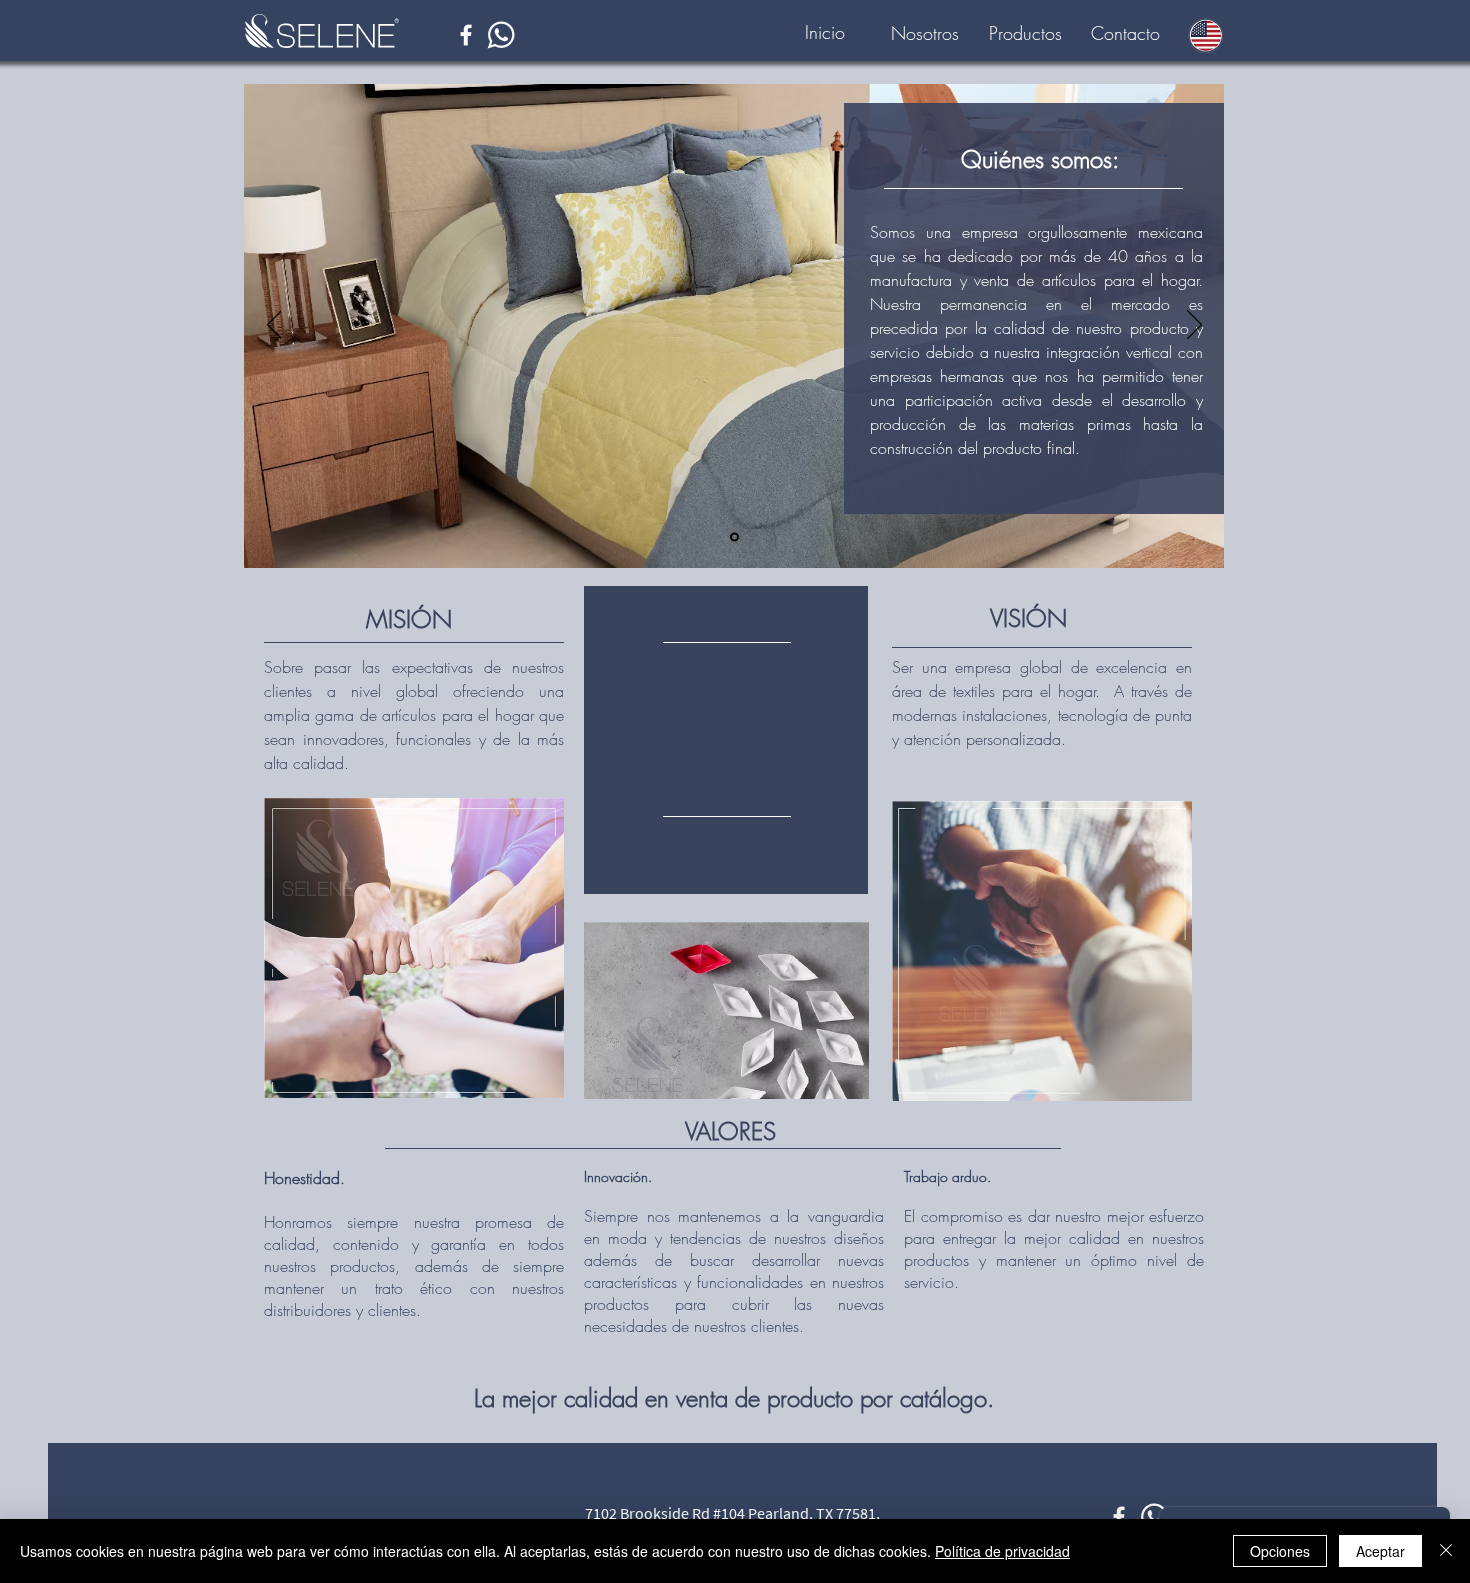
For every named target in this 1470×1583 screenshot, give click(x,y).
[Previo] (274, 326)
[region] (726, 740)
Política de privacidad (1002, 1551)
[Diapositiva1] (734, 537)
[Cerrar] (1446, 1551)
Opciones (1280, 1551)
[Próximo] (1194, 326)
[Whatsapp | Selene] (501, 35)
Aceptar (1380, 1551)
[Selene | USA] (466, 35)
